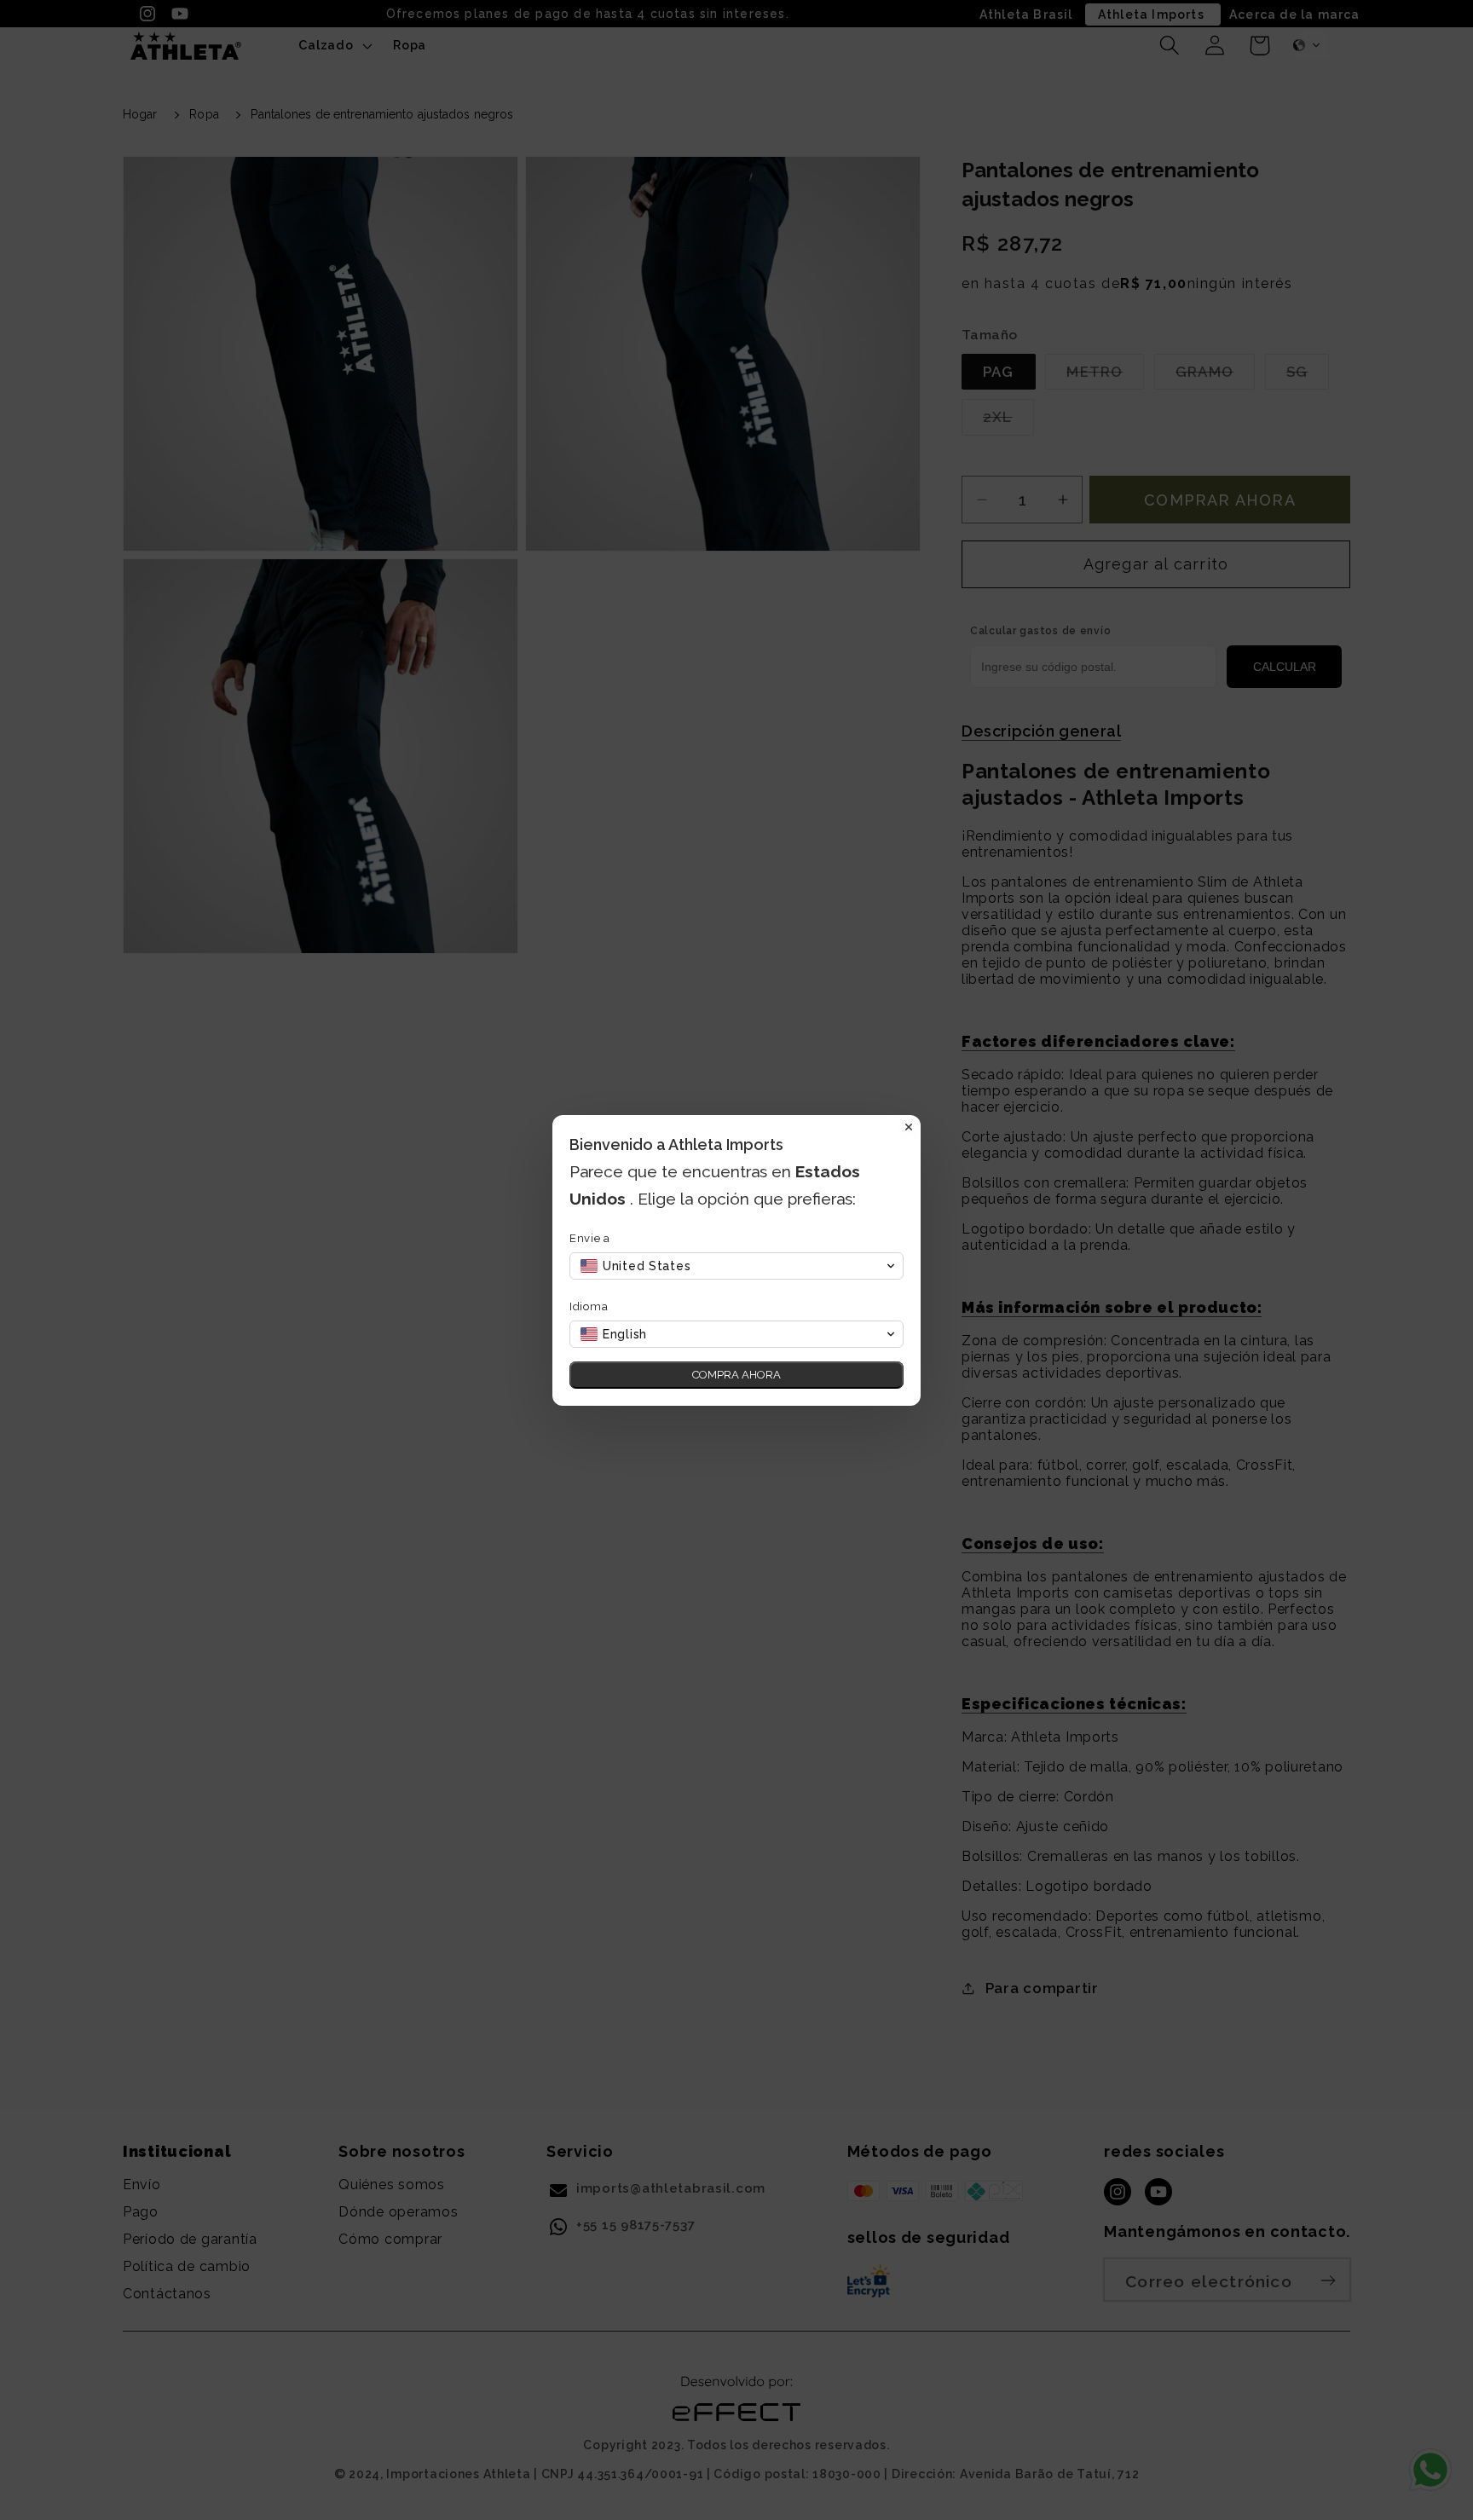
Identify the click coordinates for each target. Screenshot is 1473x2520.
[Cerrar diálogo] (909, 1127)
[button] (736, 1266)
